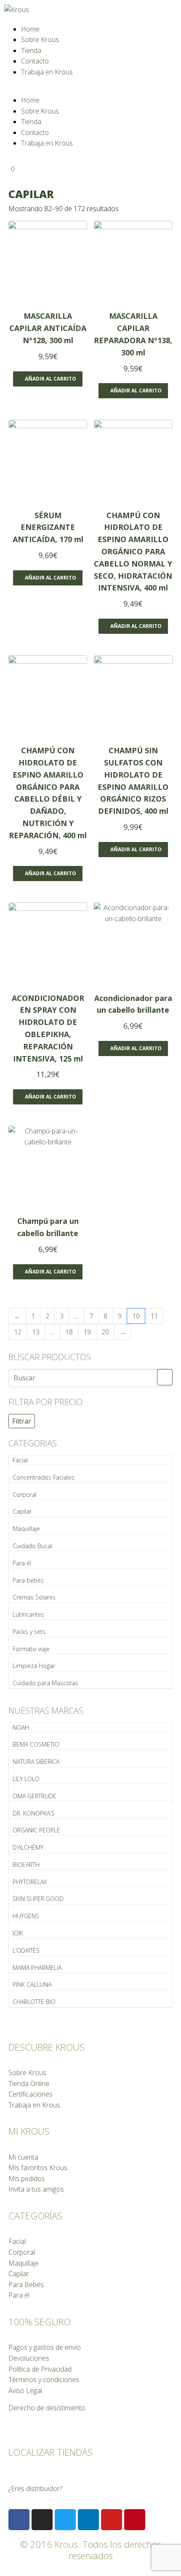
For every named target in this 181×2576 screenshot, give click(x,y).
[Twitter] (65, 2520)
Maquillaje (26, 1529)
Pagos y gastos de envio (45, 2347)
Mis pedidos (27, 2179)
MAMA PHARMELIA (37, 1968)
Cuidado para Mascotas (45, 1683)
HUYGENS (26, 1916)
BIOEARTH (26, 1865)
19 (87, 1332)
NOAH (21, 1727)
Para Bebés (26, 2285)
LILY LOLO (26, 1779)
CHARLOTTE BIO (34, 2002)
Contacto (35, 61)
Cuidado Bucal (32, 1546)
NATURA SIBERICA (36, 1762)
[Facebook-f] (19, 2520)
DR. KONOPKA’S (33, 1813)
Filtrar (22, 1421)
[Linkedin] (88, 2520)
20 (105, 1332)
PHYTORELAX (30, 1882)
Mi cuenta (23, 2157)
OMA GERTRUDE (35, 1796)
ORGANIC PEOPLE (36, 1830)
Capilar (22, 1511)
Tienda (31, 50)
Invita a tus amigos (36, 2189)
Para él (22, 1563)
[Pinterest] (135, 2520)
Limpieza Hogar (34, 1666)
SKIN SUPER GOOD (38, 1899)
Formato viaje (31, 1649)
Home (30, 29)
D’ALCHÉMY (28, 1847)
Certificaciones (31, 2094)
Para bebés (28, 1580)
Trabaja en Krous (47, 72)
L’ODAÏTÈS (26, 1950)
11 (154, 1316)
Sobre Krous (40, 40)
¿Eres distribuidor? (35, 2489)
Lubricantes (28, 1614)
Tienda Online (29, 2084)
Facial (20, 1460)
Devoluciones (29, 2358)
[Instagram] (42, 2520)
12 (18, 1332)
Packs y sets (29, 1632)
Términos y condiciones (44, 2380)
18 (69, 1332)
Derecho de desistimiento (47, 2408)
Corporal (25, 1495)
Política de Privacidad (40, 2369)
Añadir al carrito (51, 379)
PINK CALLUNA (32, 1984)
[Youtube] (112, 2520)
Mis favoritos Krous (38, 2168)
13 (36, 1332)
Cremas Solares (34, 1597)
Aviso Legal (25, 2391)
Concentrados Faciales (44, 1477)
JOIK (18, 1933)
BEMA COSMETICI (36, 1744)
